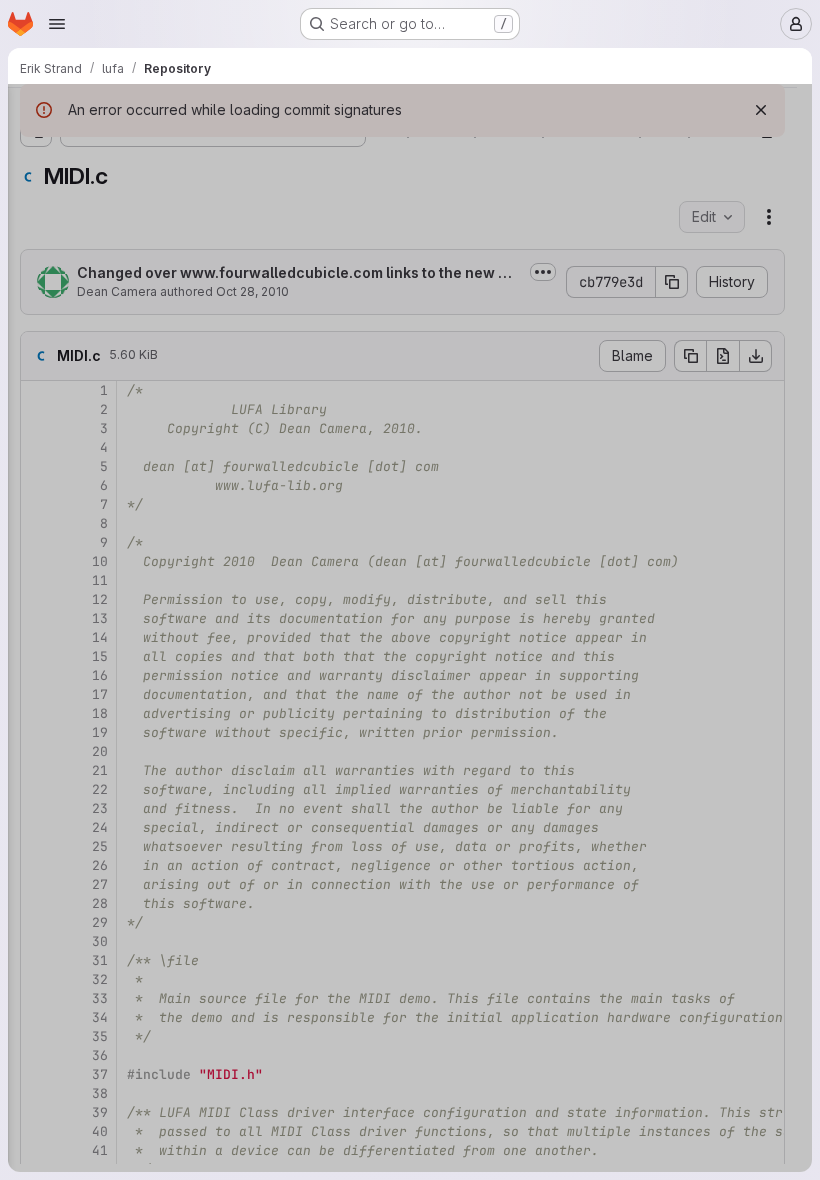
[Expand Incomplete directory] (68, 991)
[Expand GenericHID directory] (84, 351)
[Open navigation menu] (57, 24)
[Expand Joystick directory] (84, 383)
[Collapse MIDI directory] (84, 479)
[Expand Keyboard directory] (84, 415)
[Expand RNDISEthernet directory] (84, 863)
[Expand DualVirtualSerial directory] (84, 319)
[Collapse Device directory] (52, 191)
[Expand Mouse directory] (84, 831)
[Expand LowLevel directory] (68, 1023)
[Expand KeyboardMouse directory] (84, 447)
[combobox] (164, 151)
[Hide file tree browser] (36, 112)
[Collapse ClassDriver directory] (68, 223)
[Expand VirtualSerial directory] (84, 895)
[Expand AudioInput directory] (84, 255)
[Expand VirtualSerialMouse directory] (84, 927)
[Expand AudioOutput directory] (84, 287)
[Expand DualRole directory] (52, 1087)
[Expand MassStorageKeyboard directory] (84, 799)
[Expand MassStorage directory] (84, 767)
